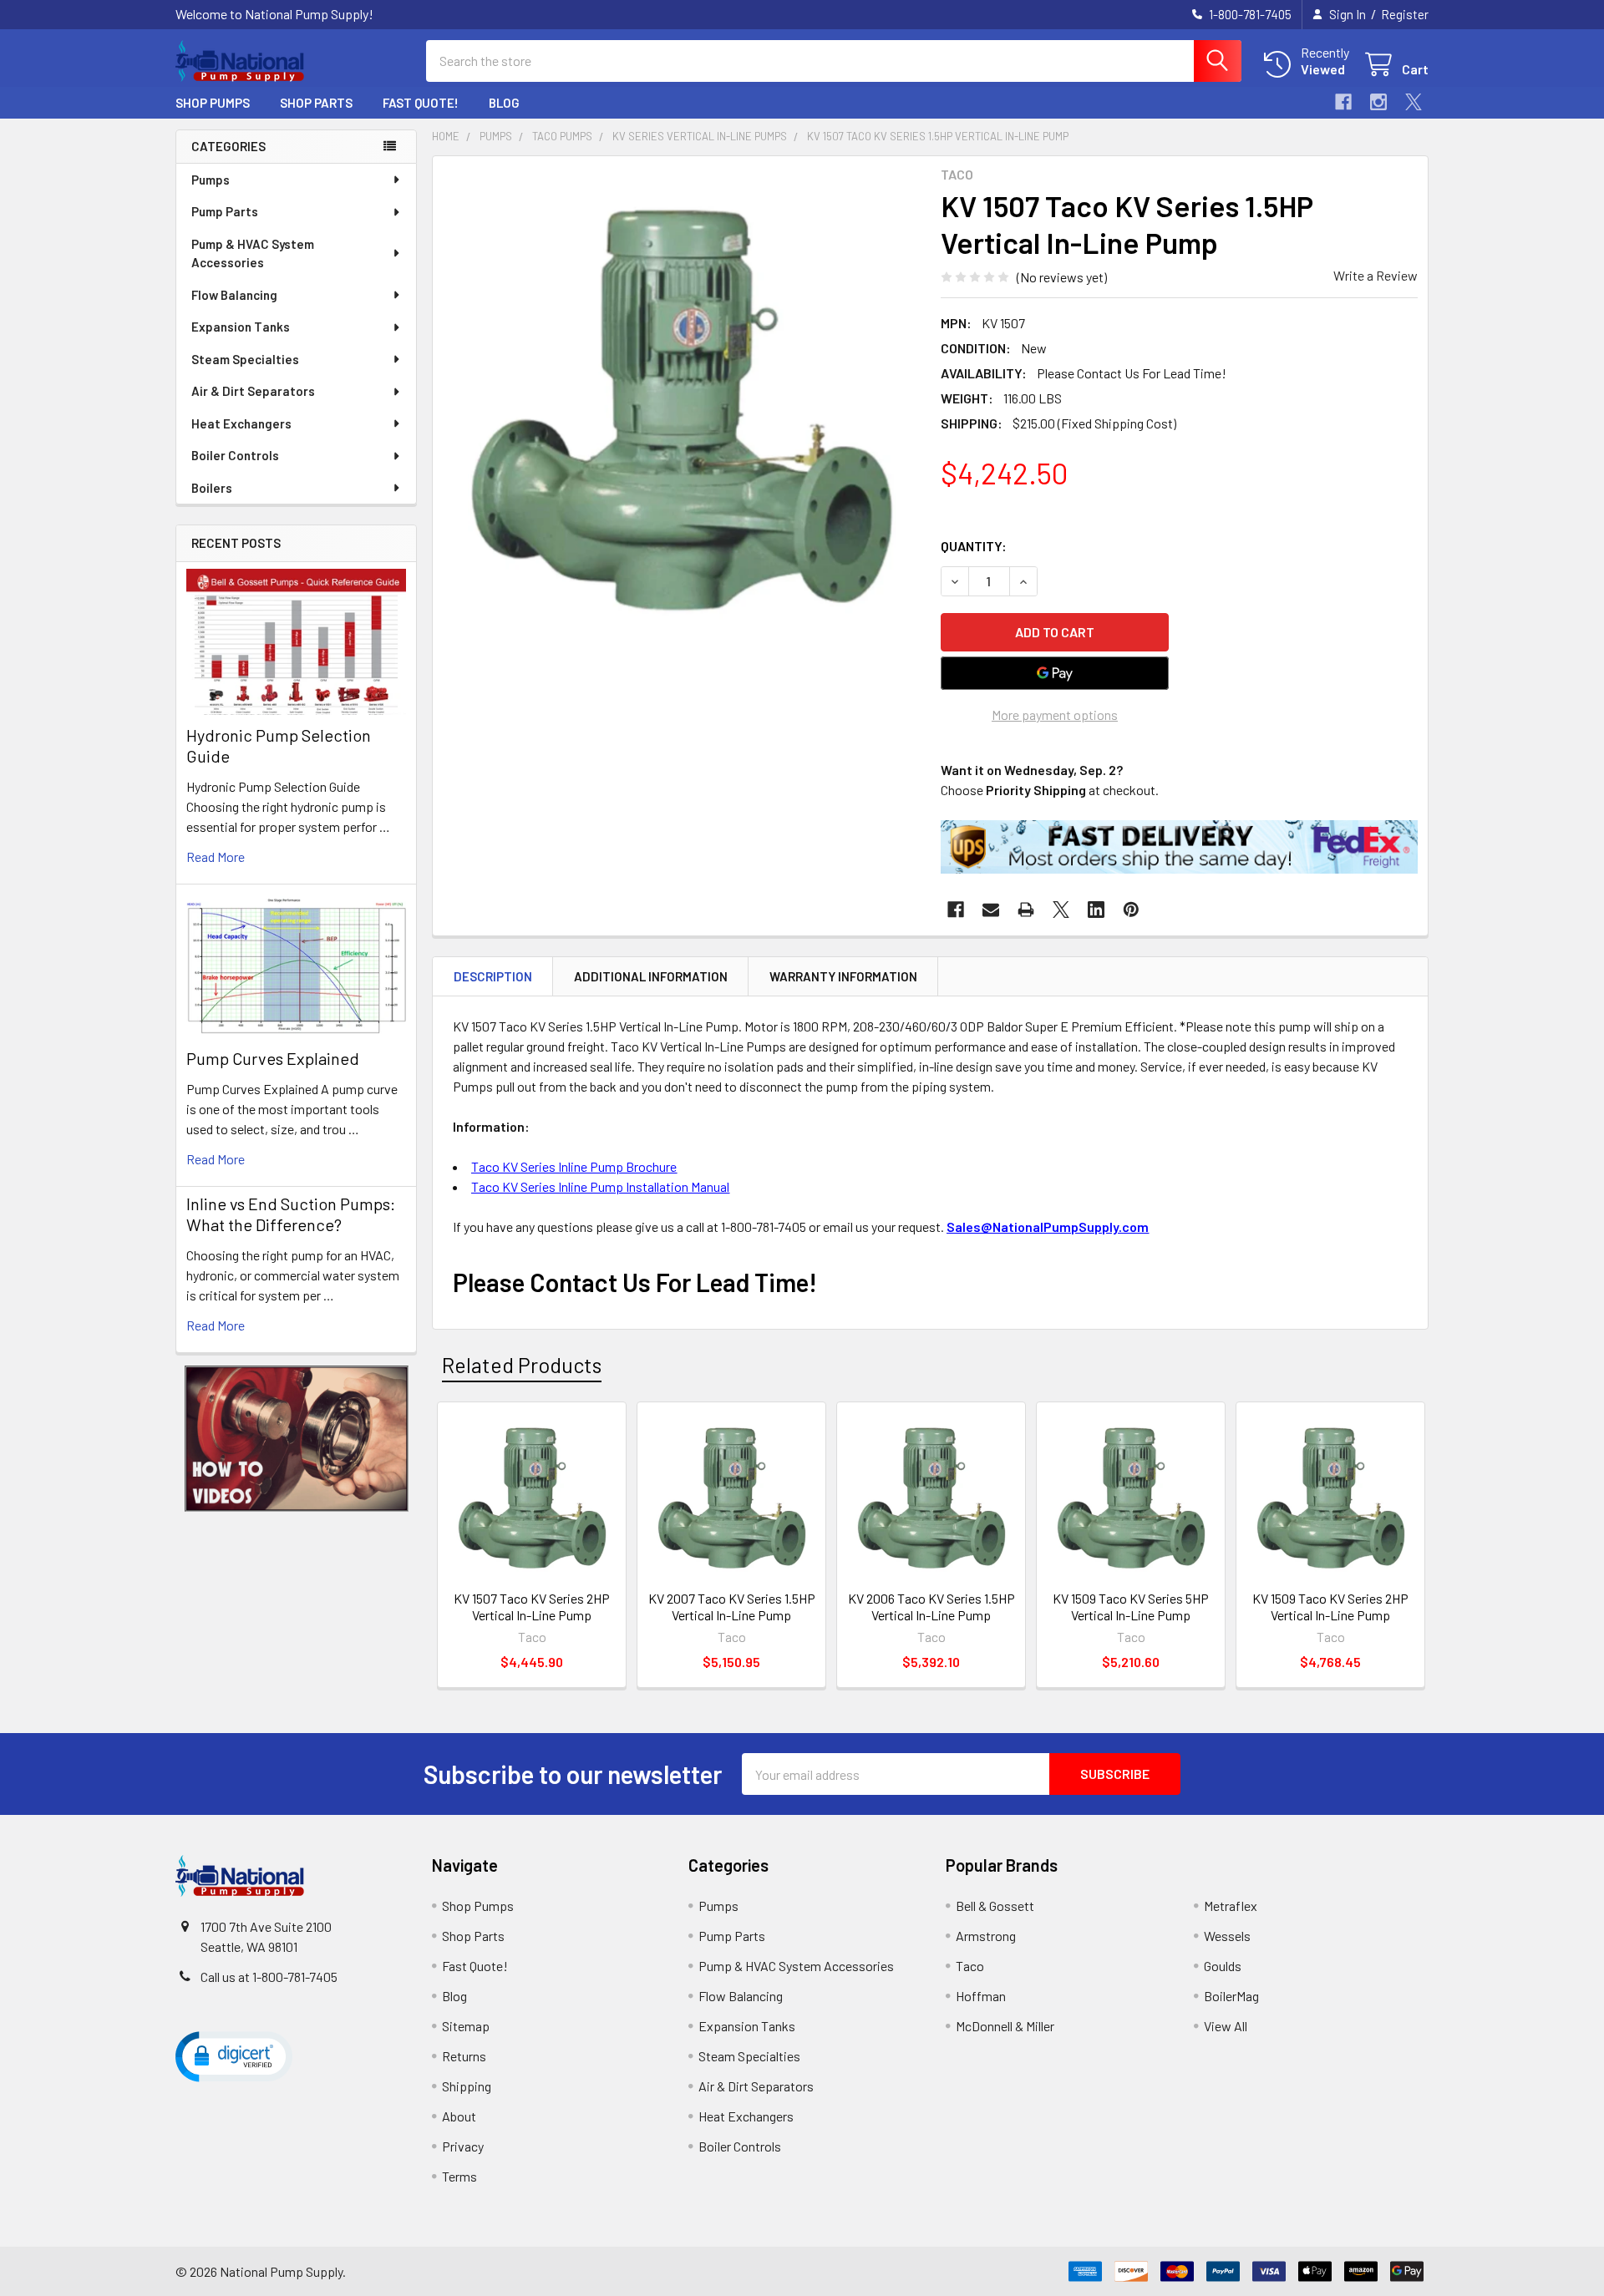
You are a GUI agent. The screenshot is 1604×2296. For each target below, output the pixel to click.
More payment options (1055, 715)
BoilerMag (1231, 1996)
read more (216, 857)
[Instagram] (1378, 102)
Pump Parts (225, 211)
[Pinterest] (1131, 910)
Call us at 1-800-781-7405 (269, 1977)
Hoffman (981, 1996)
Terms (459, 2176)
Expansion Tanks (241, 327)
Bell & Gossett (995, 1906)
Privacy (463, 2146)
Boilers (212, 488)
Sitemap (466, 2026)
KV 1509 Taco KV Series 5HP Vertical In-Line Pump (1131, 1607)
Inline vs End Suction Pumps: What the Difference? (291, 1214)
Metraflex (1231, 1906)
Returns (464, 2056)
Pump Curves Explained (273, 1058)
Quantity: (974, 546)
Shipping (467, 2086)
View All (1226, 2026)
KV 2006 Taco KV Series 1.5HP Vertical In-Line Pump (931, 1607)
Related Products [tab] (522, 1365)
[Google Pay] (1055, 673)
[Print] (1026, 910)
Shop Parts (316, 103)
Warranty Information (843, 976)
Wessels (1227, 1936)
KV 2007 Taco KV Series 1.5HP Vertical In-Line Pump (732, 1607)
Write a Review (1376, 275)
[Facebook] (1343, 102)
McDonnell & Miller (1005, 2026)
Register (1405, 14)
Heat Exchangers (241, 423)
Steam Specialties (245, 359)
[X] (1414, 102)
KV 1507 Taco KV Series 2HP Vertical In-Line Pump (532, 1607)
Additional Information (651, 976)
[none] (682, 405)
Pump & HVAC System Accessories (253, 253)
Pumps (211, 180)
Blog (504, 103)
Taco (970, 1966)
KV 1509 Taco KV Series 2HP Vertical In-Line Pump (1330, 1607)
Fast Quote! (421, 103)
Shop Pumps (213, 103)
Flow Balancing (234, 295)
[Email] (991, 910)
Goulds (1223, 1966)
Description (493, 976)
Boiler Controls (235, 455)
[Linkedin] (1096, 910)
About (459, 2116)
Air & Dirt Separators (253, 391)
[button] (297, 1439)
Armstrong (986, 1936)
